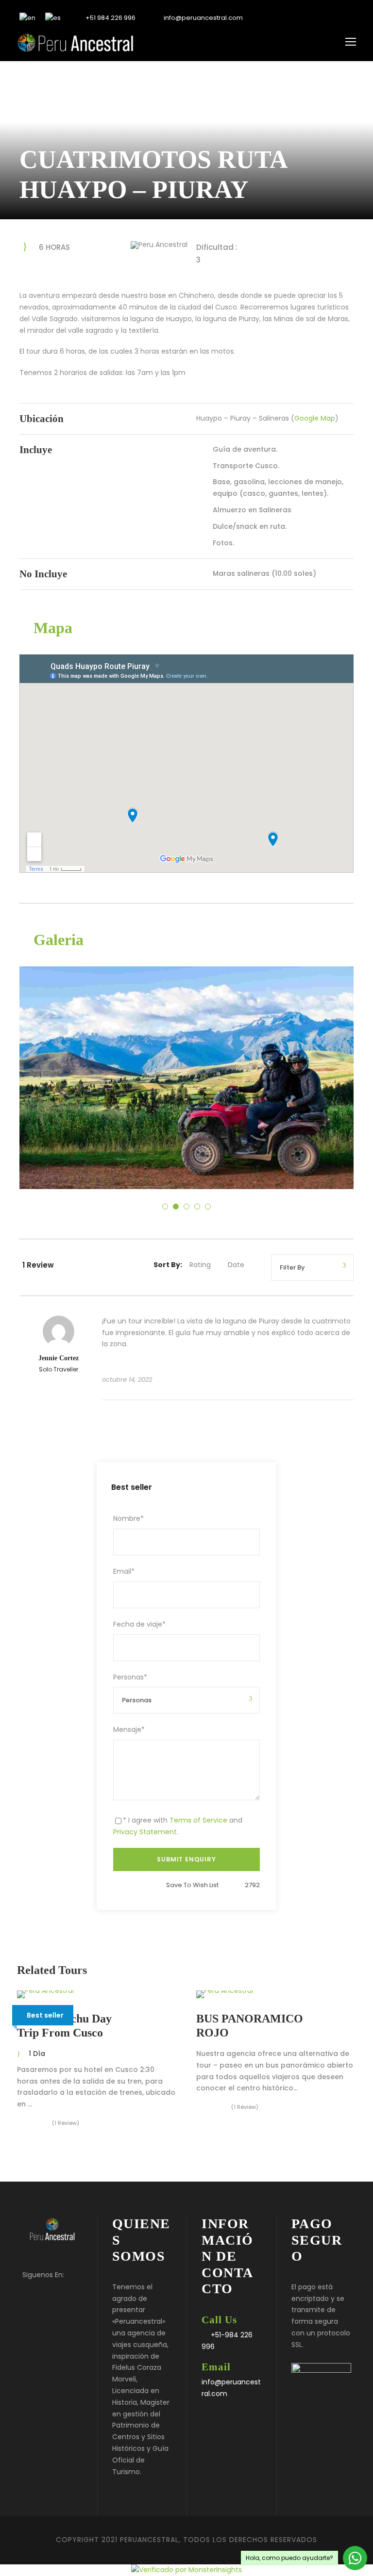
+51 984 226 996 (110, 18)
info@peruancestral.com (203, 18)
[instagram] (351, 18)
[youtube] (336, 18)
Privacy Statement (145, 1832)
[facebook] (306, 18)
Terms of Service (198, 1820)
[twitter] (321, 18)
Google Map (315, 418)
